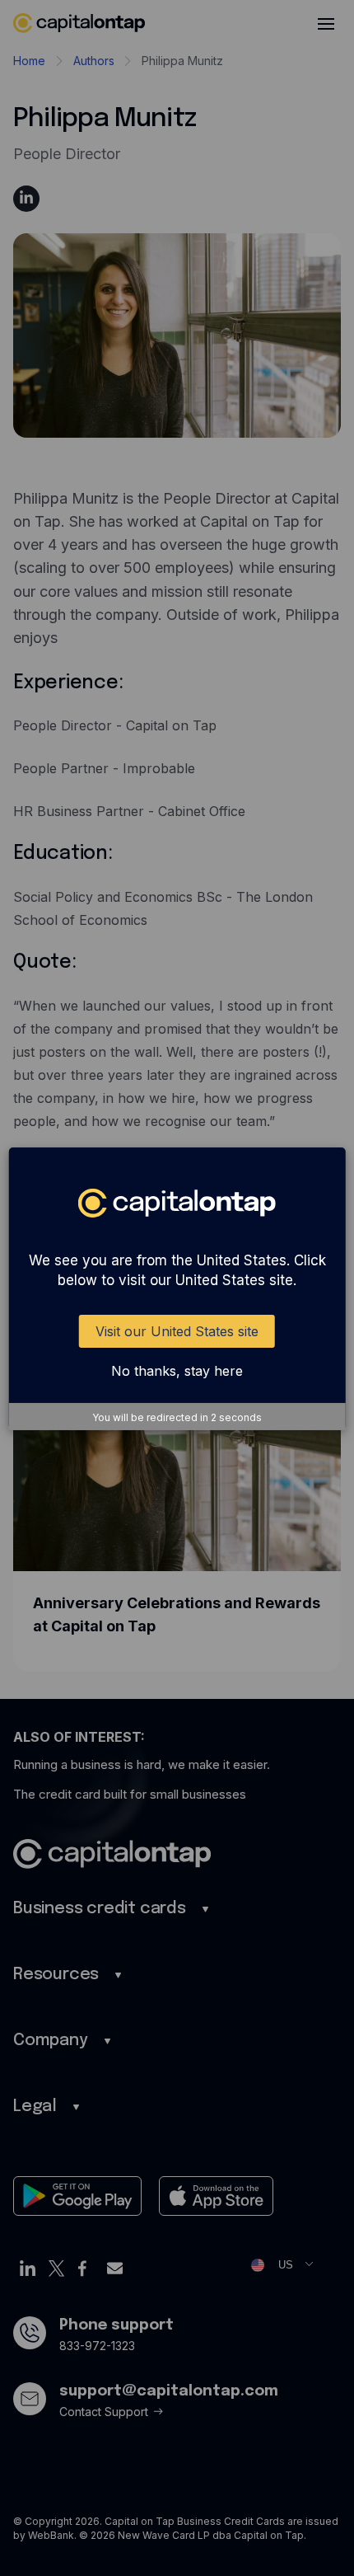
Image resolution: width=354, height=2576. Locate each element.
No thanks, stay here (177, 1371)
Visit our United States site (177, 1331)
